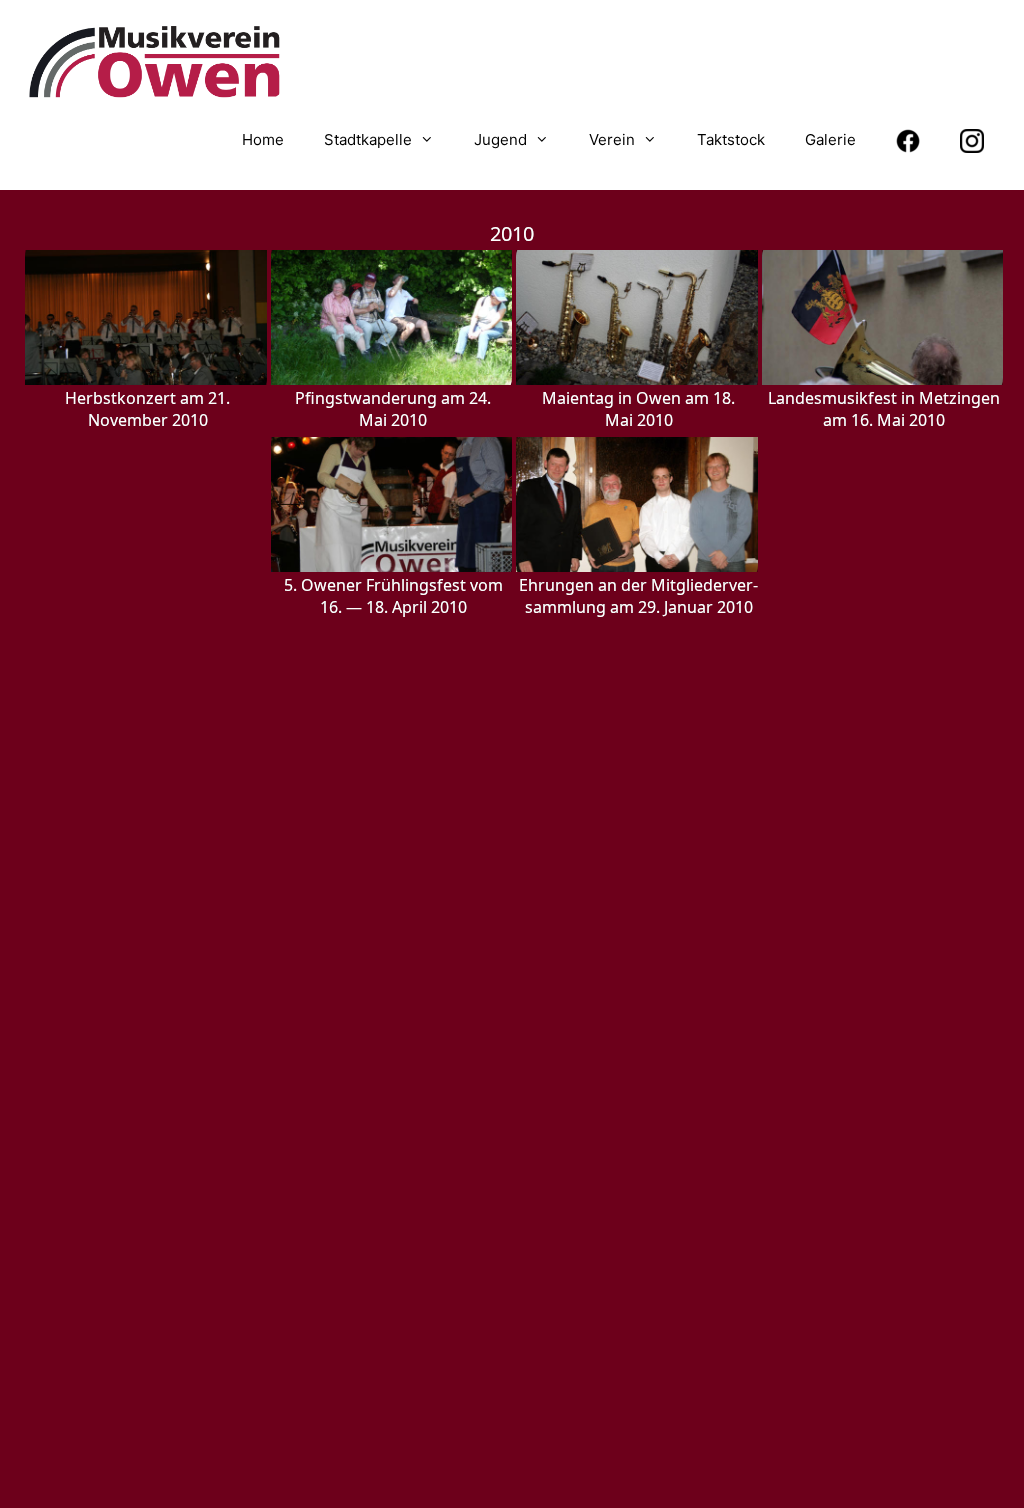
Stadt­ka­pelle (368, 139)
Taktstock (731, 139)
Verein (612, 139)
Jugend (500, 139)
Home (263, 139)
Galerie (830, 139)
